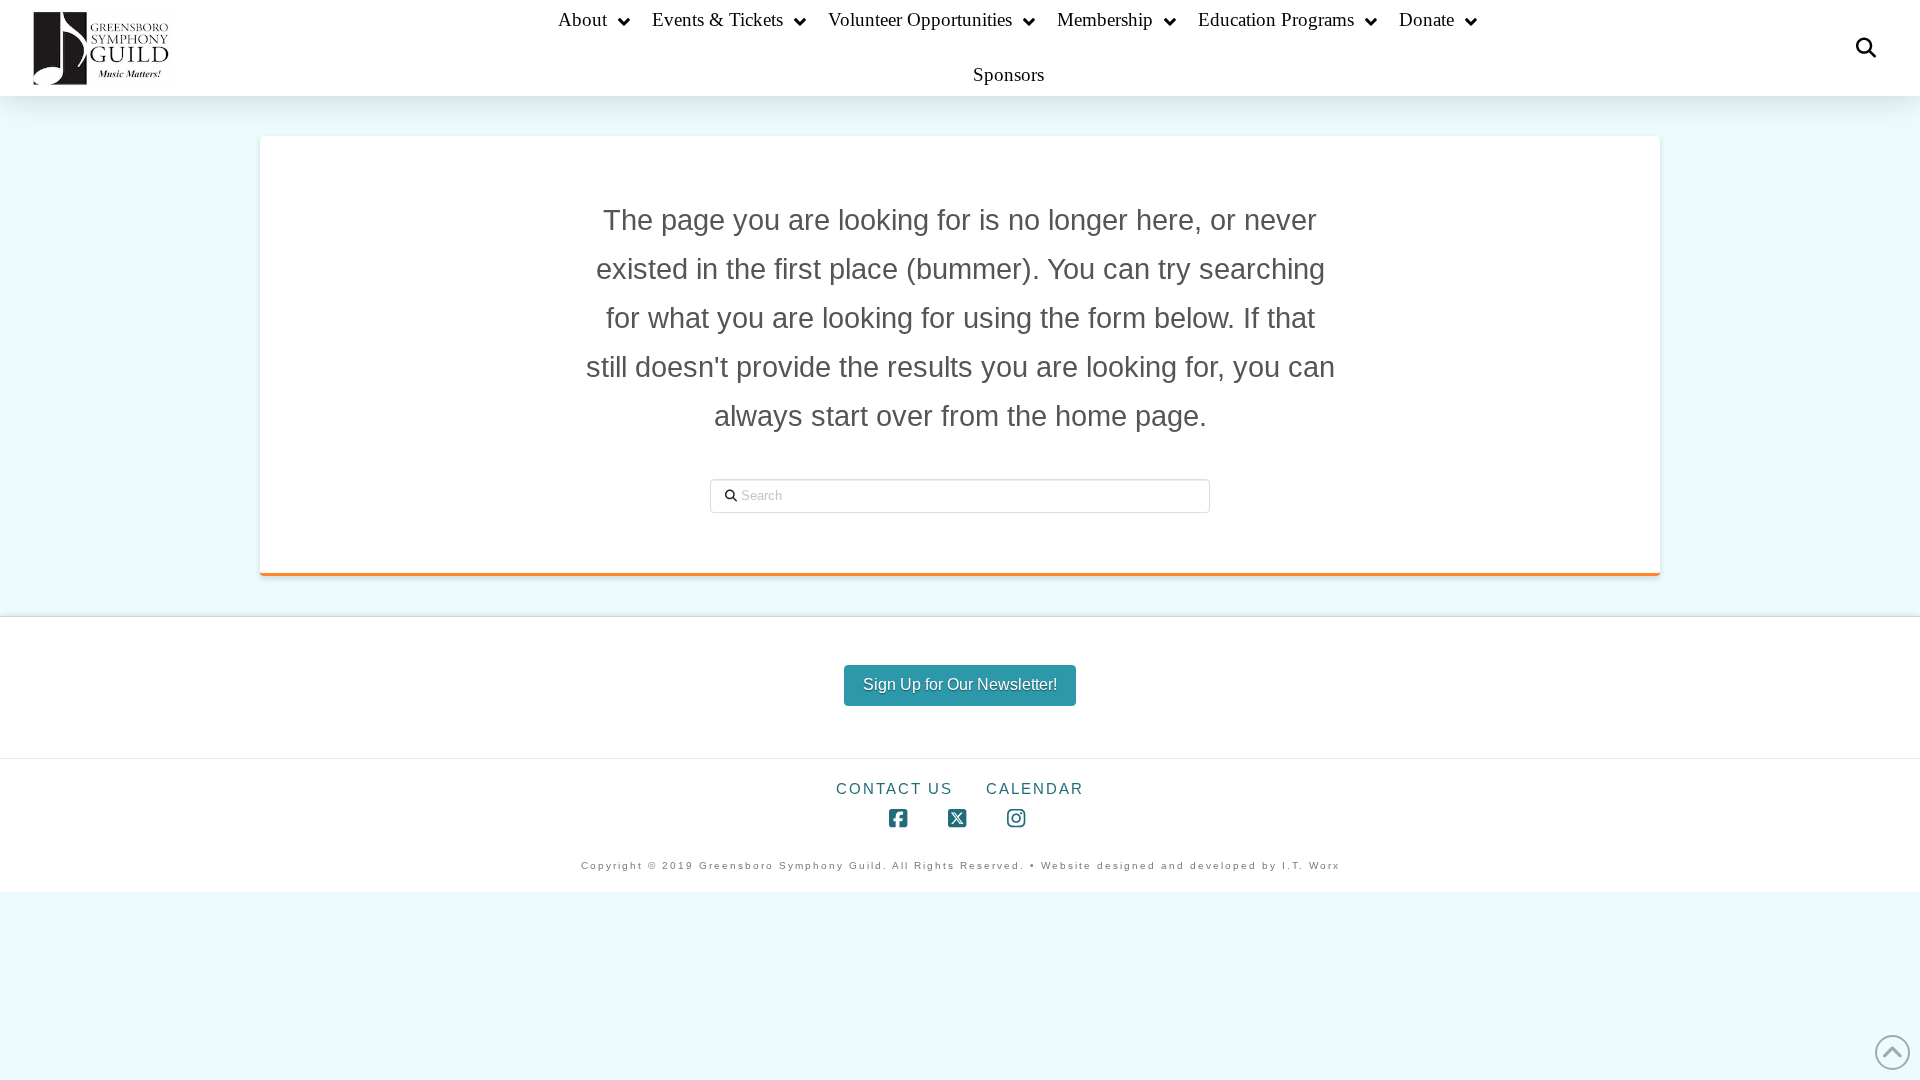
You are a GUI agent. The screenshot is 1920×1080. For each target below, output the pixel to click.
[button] (1866, 48)
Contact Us (894, 788)
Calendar (1035, 788)
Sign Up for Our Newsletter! (960, 684)
